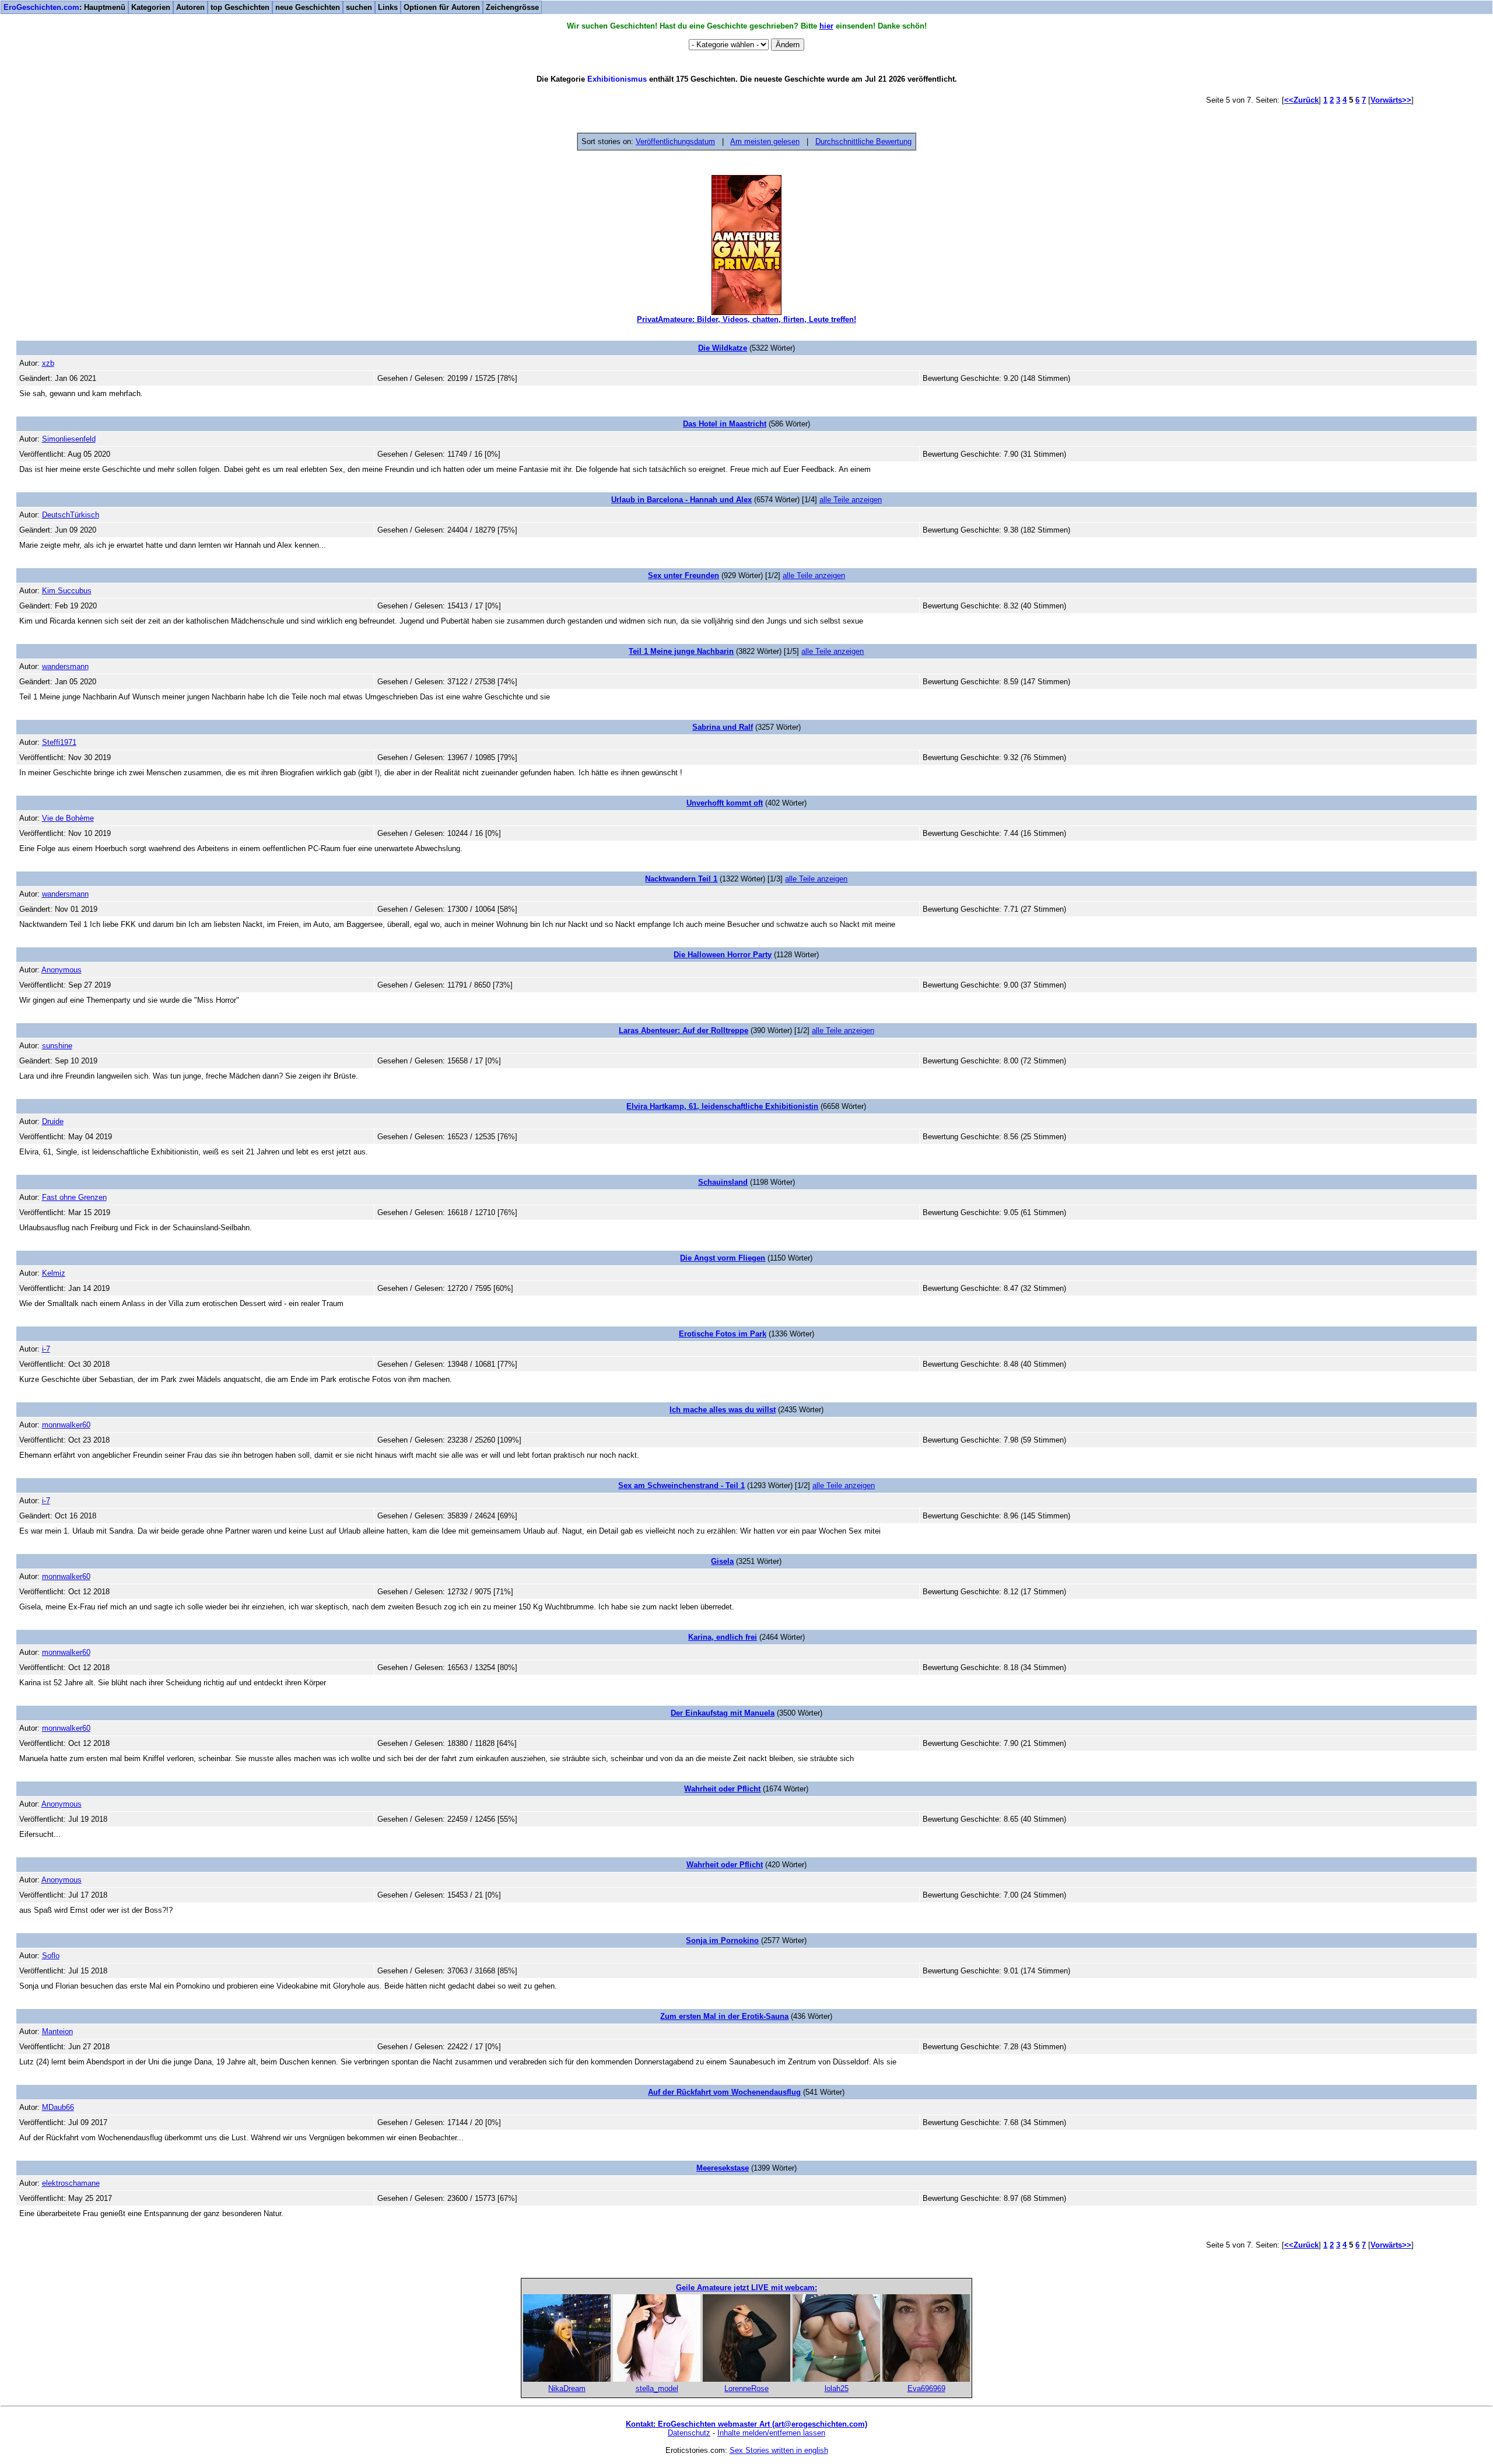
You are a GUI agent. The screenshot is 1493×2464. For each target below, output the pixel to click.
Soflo (51, 1956)
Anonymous (62, 970)
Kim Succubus (67, 591)
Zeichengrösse (512, 7)
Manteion (57, 2031)
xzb (48, 363)
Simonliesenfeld (69, 439)
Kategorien (151, 7)
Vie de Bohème (68, 818)
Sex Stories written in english (779, 2450)
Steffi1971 (59, 742)
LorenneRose (746, 2388)
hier (826, 26)
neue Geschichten (308, 7)
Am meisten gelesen (765, 141)
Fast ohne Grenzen (74, 1197)
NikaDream (567, 2388)
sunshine (57, 1046)
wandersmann (65, 666)
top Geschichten (240, 7)
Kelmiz (54, 1273)
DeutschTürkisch (71, 515)
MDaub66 (58, 2107)
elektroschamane (71, 2183)
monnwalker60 (66, 1425)
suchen (359, 7)
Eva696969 (926, 2388)
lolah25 (837, 2388)
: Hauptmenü (64, 7)
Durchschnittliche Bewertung (863, 141)
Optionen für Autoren (442, 7)
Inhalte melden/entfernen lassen (771, 2433)
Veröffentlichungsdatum (675, 141)
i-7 (46, 1349)
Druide (53, 1121)
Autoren (190, 7)
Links (388, 7)
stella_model (657, 2388)
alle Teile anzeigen (851, 500)
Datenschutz (689, 2433)
